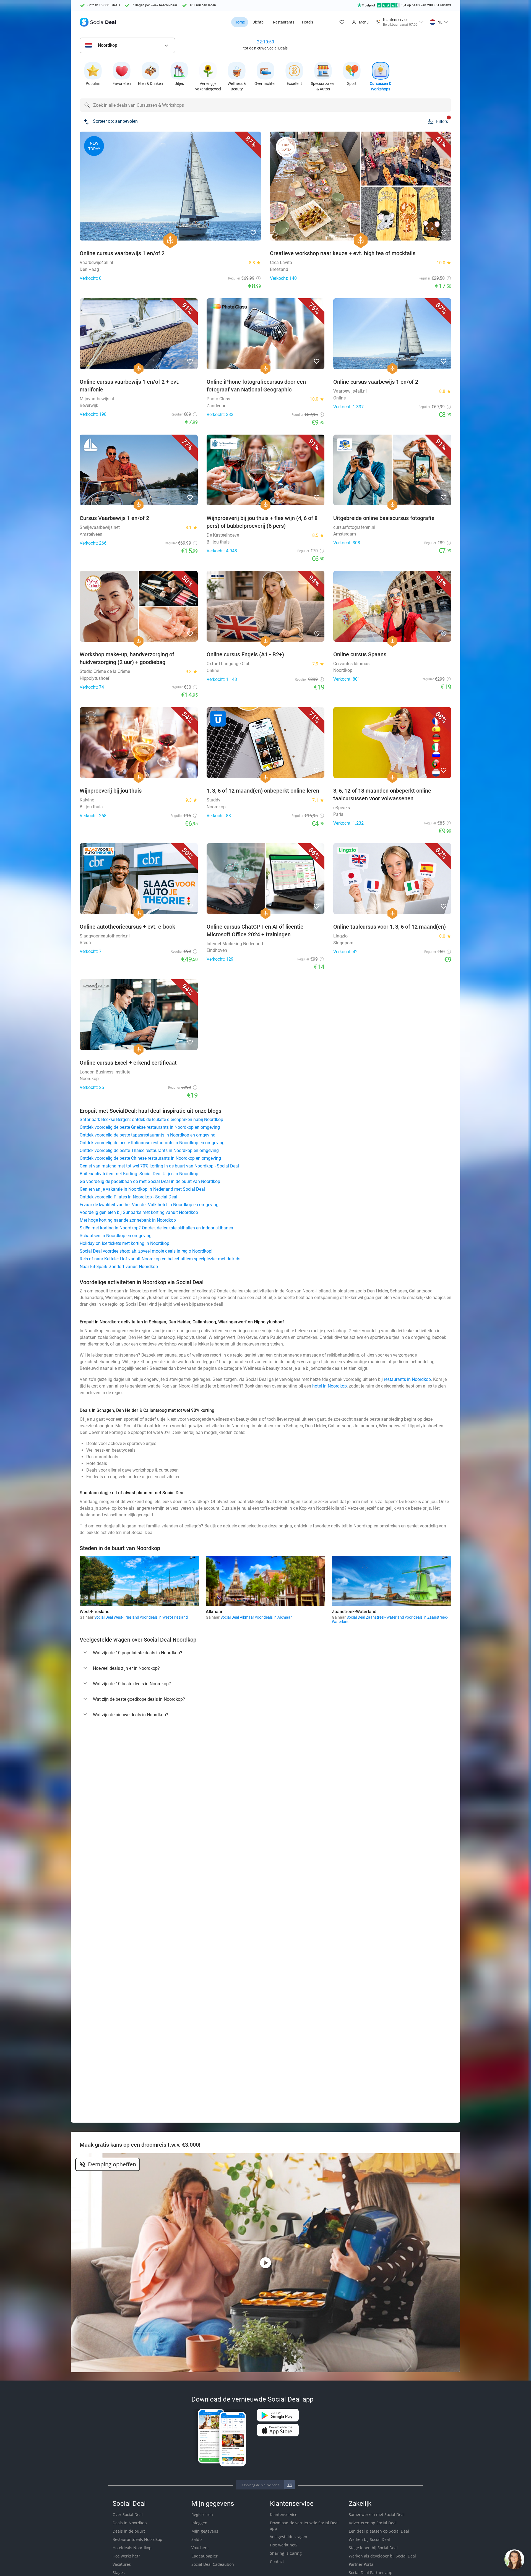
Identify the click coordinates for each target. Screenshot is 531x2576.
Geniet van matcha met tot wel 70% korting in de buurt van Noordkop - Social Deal (159, 1166)
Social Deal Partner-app (371, 2573)
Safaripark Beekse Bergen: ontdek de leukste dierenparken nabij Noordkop (151, 1120)
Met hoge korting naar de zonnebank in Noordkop (128, 1220)
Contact (277, 2561)
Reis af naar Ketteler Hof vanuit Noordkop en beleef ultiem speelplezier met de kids (160, 1259)
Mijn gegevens (205, 2531)
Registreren (202, 2514)
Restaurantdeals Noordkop (137, 2539)
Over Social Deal (128, 2514)
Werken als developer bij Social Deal (382, 2556)
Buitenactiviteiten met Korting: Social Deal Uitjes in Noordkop (139, 1174)
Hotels (308, 22)
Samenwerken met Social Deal (377, 2514)
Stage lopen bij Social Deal (373, 2548)
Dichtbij (259, 22)
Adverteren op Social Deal (373, 2523)
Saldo (196, 2539)
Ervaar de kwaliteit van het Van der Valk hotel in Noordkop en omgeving (149, 1205)
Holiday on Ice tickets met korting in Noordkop (124, 1243)
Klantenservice (284, 2514)
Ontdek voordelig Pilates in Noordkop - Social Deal (128, 1197)
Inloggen (199, 2523)
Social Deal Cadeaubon (213, 2564)
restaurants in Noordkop (407, 1379)
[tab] (265, 1653)
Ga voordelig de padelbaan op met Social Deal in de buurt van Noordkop (150, 1181)
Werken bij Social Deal (369, 2539)
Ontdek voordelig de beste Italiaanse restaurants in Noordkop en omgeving (152, 1143)
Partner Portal (362, 2564)
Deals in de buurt (129, 2531)
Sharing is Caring (286, 2553)
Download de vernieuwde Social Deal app (304, 2526)
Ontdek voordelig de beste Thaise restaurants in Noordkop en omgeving (149, 1150)
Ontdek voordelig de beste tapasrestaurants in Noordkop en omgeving (148, 1135)
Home (240, 22)
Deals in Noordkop (130, 2523)
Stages (119, 2573)
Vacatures (122, 2564)
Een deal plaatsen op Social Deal (379, 2531)
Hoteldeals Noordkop (132, 2548)
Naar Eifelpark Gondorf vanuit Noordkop (119, 1267)
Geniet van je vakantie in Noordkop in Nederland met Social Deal (142, 1189)
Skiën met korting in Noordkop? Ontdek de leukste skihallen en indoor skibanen (156, 1228)
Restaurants (284, 22)
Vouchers (200, 2548)
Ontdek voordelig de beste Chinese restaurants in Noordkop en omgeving (150, 1158)
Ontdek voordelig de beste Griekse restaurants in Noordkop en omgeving (150, 1127)
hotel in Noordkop (330, 1386)
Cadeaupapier (205, 2556)
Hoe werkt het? (126, 2556)
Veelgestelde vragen (289, 2537)
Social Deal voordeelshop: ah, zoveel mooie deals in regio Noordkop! (146, 1251)
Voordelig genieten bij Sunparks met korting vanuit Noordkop (139, 1212)
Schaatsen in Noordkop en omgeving (116, 1236)
